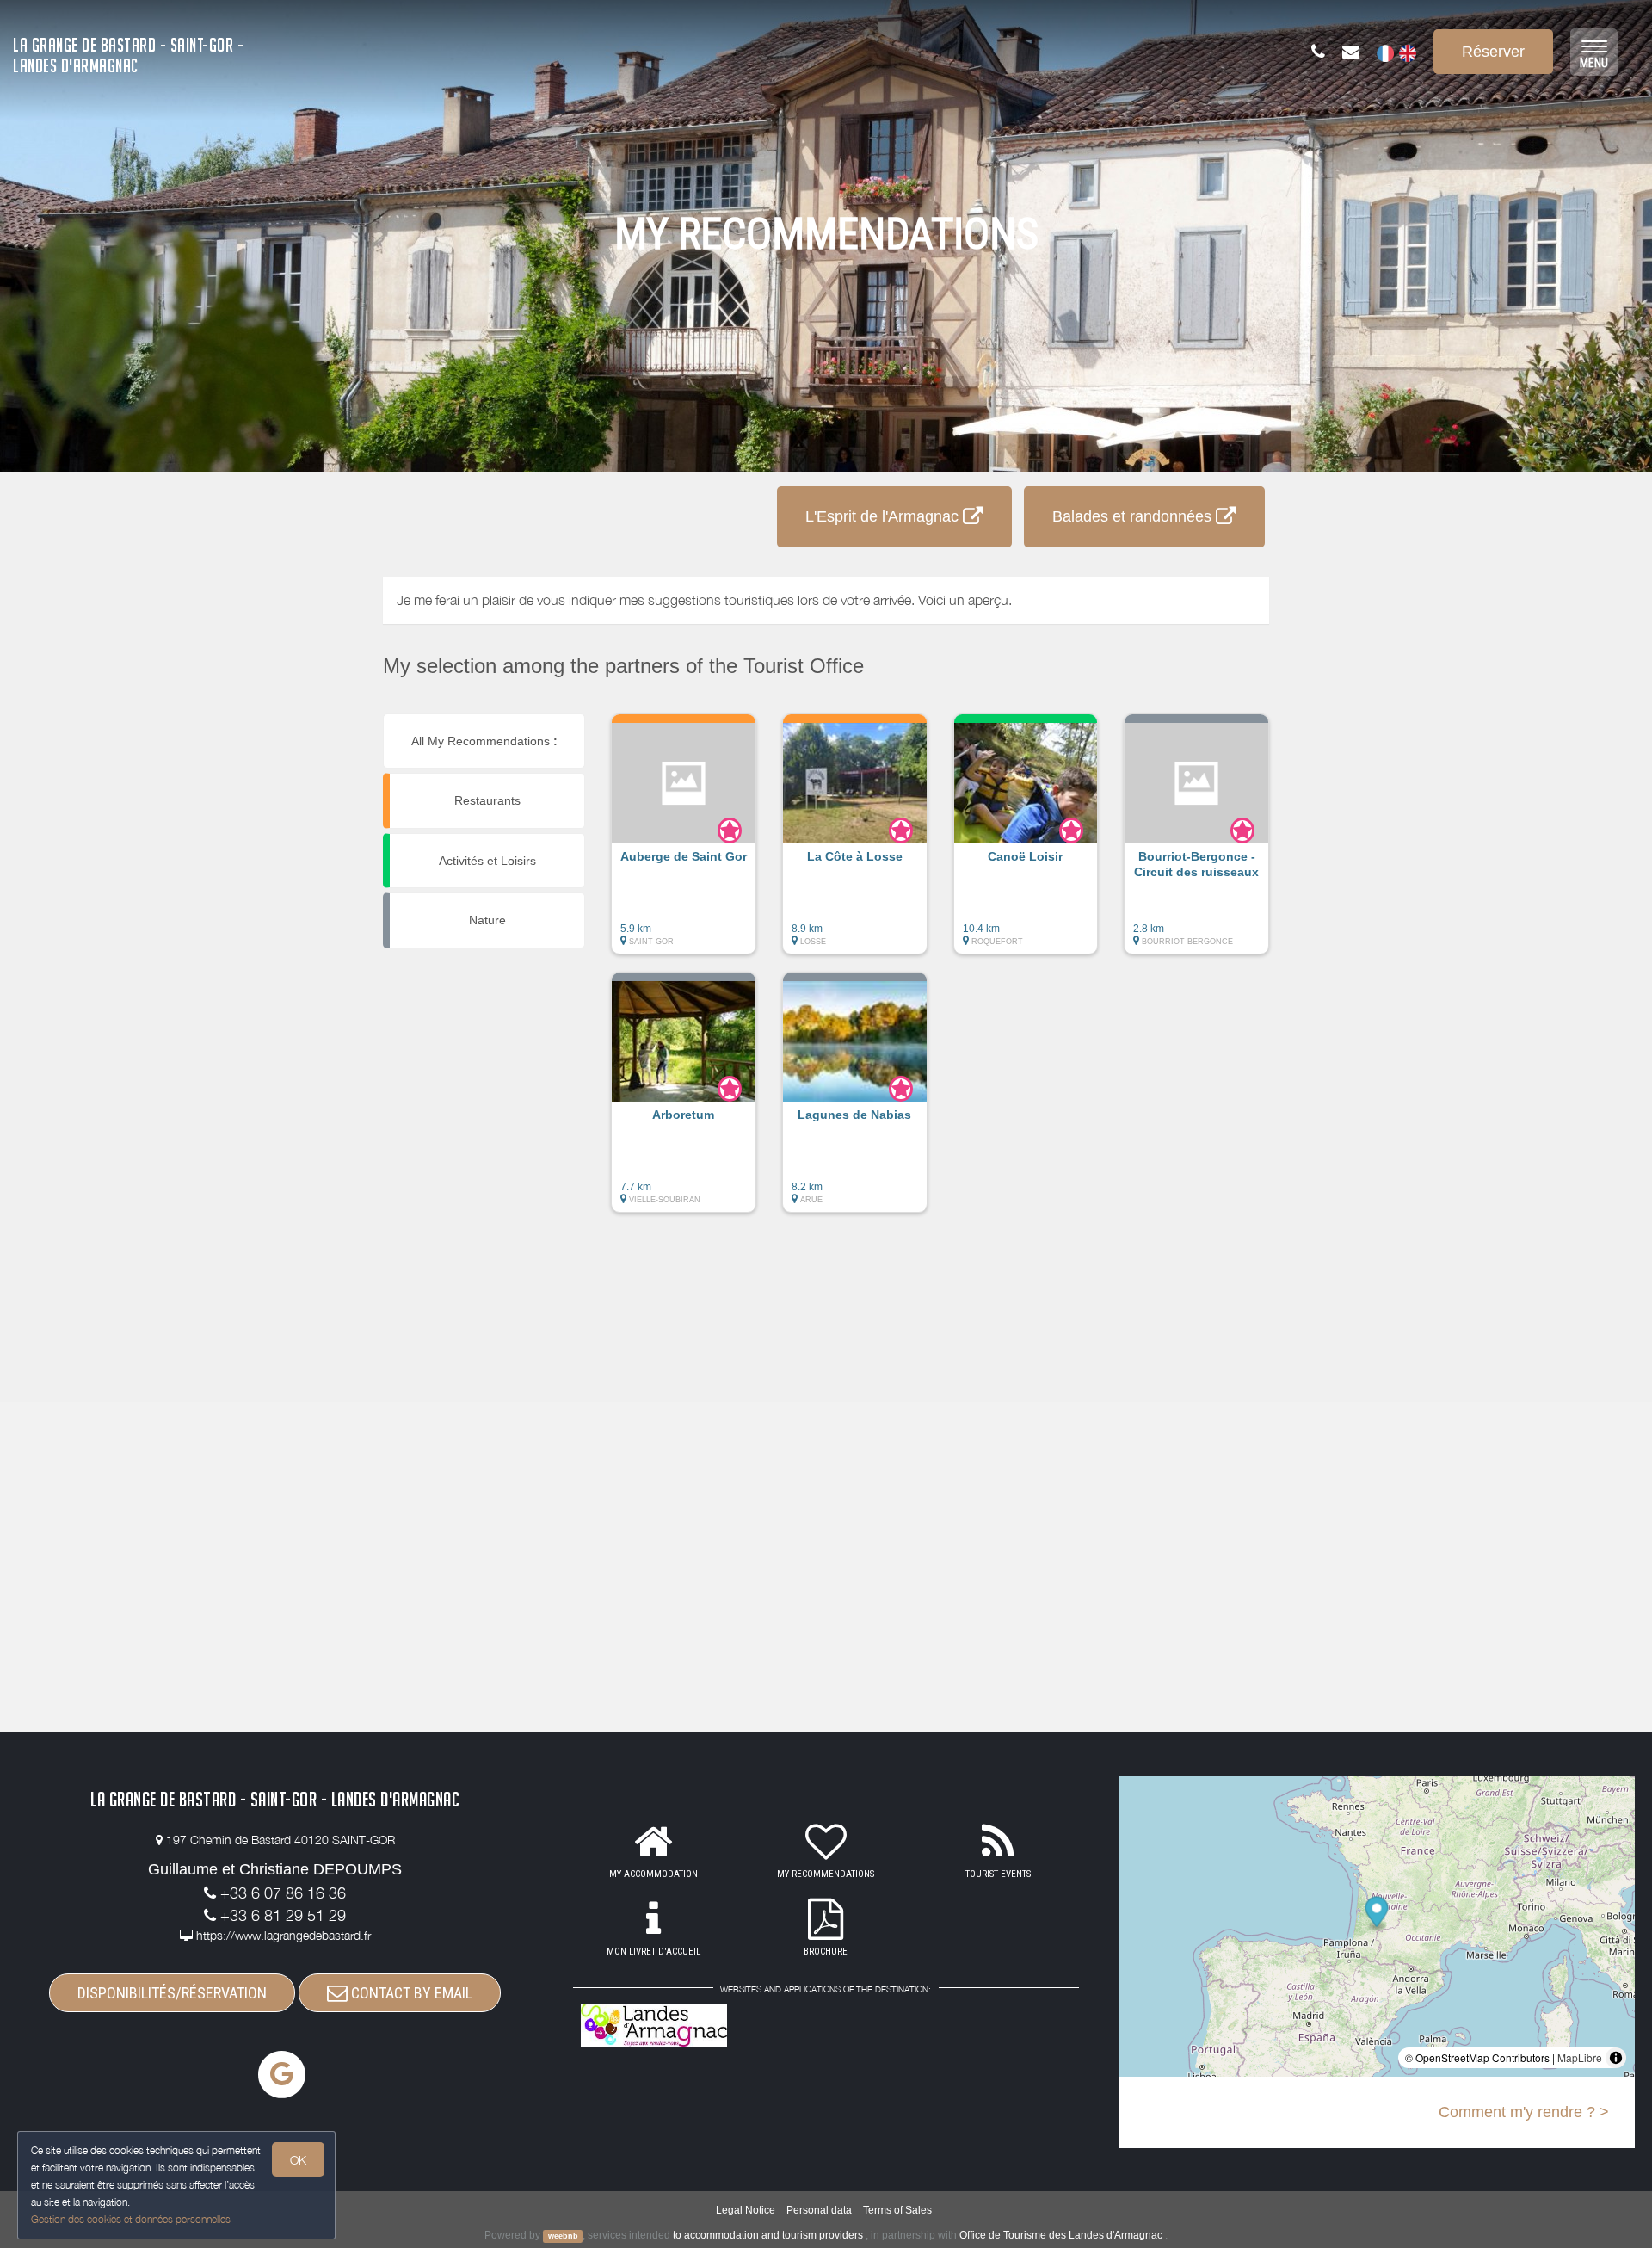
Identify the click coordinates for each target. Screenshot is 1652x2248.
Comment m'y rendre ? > (1524, 2112)
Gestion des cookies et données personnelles (131, 2219)
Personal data (819, 2210)
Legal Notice (746, 2210)
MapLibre (1580, 2057)
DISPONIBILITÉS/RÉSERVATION (172, 1993)
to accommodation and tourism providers (768, 2235)
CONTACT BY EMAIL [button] (410, 1993)
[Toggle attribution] (1616, 2058)
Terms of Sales (897, 2210)
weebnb (563, 2236)
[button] (684, 843)
